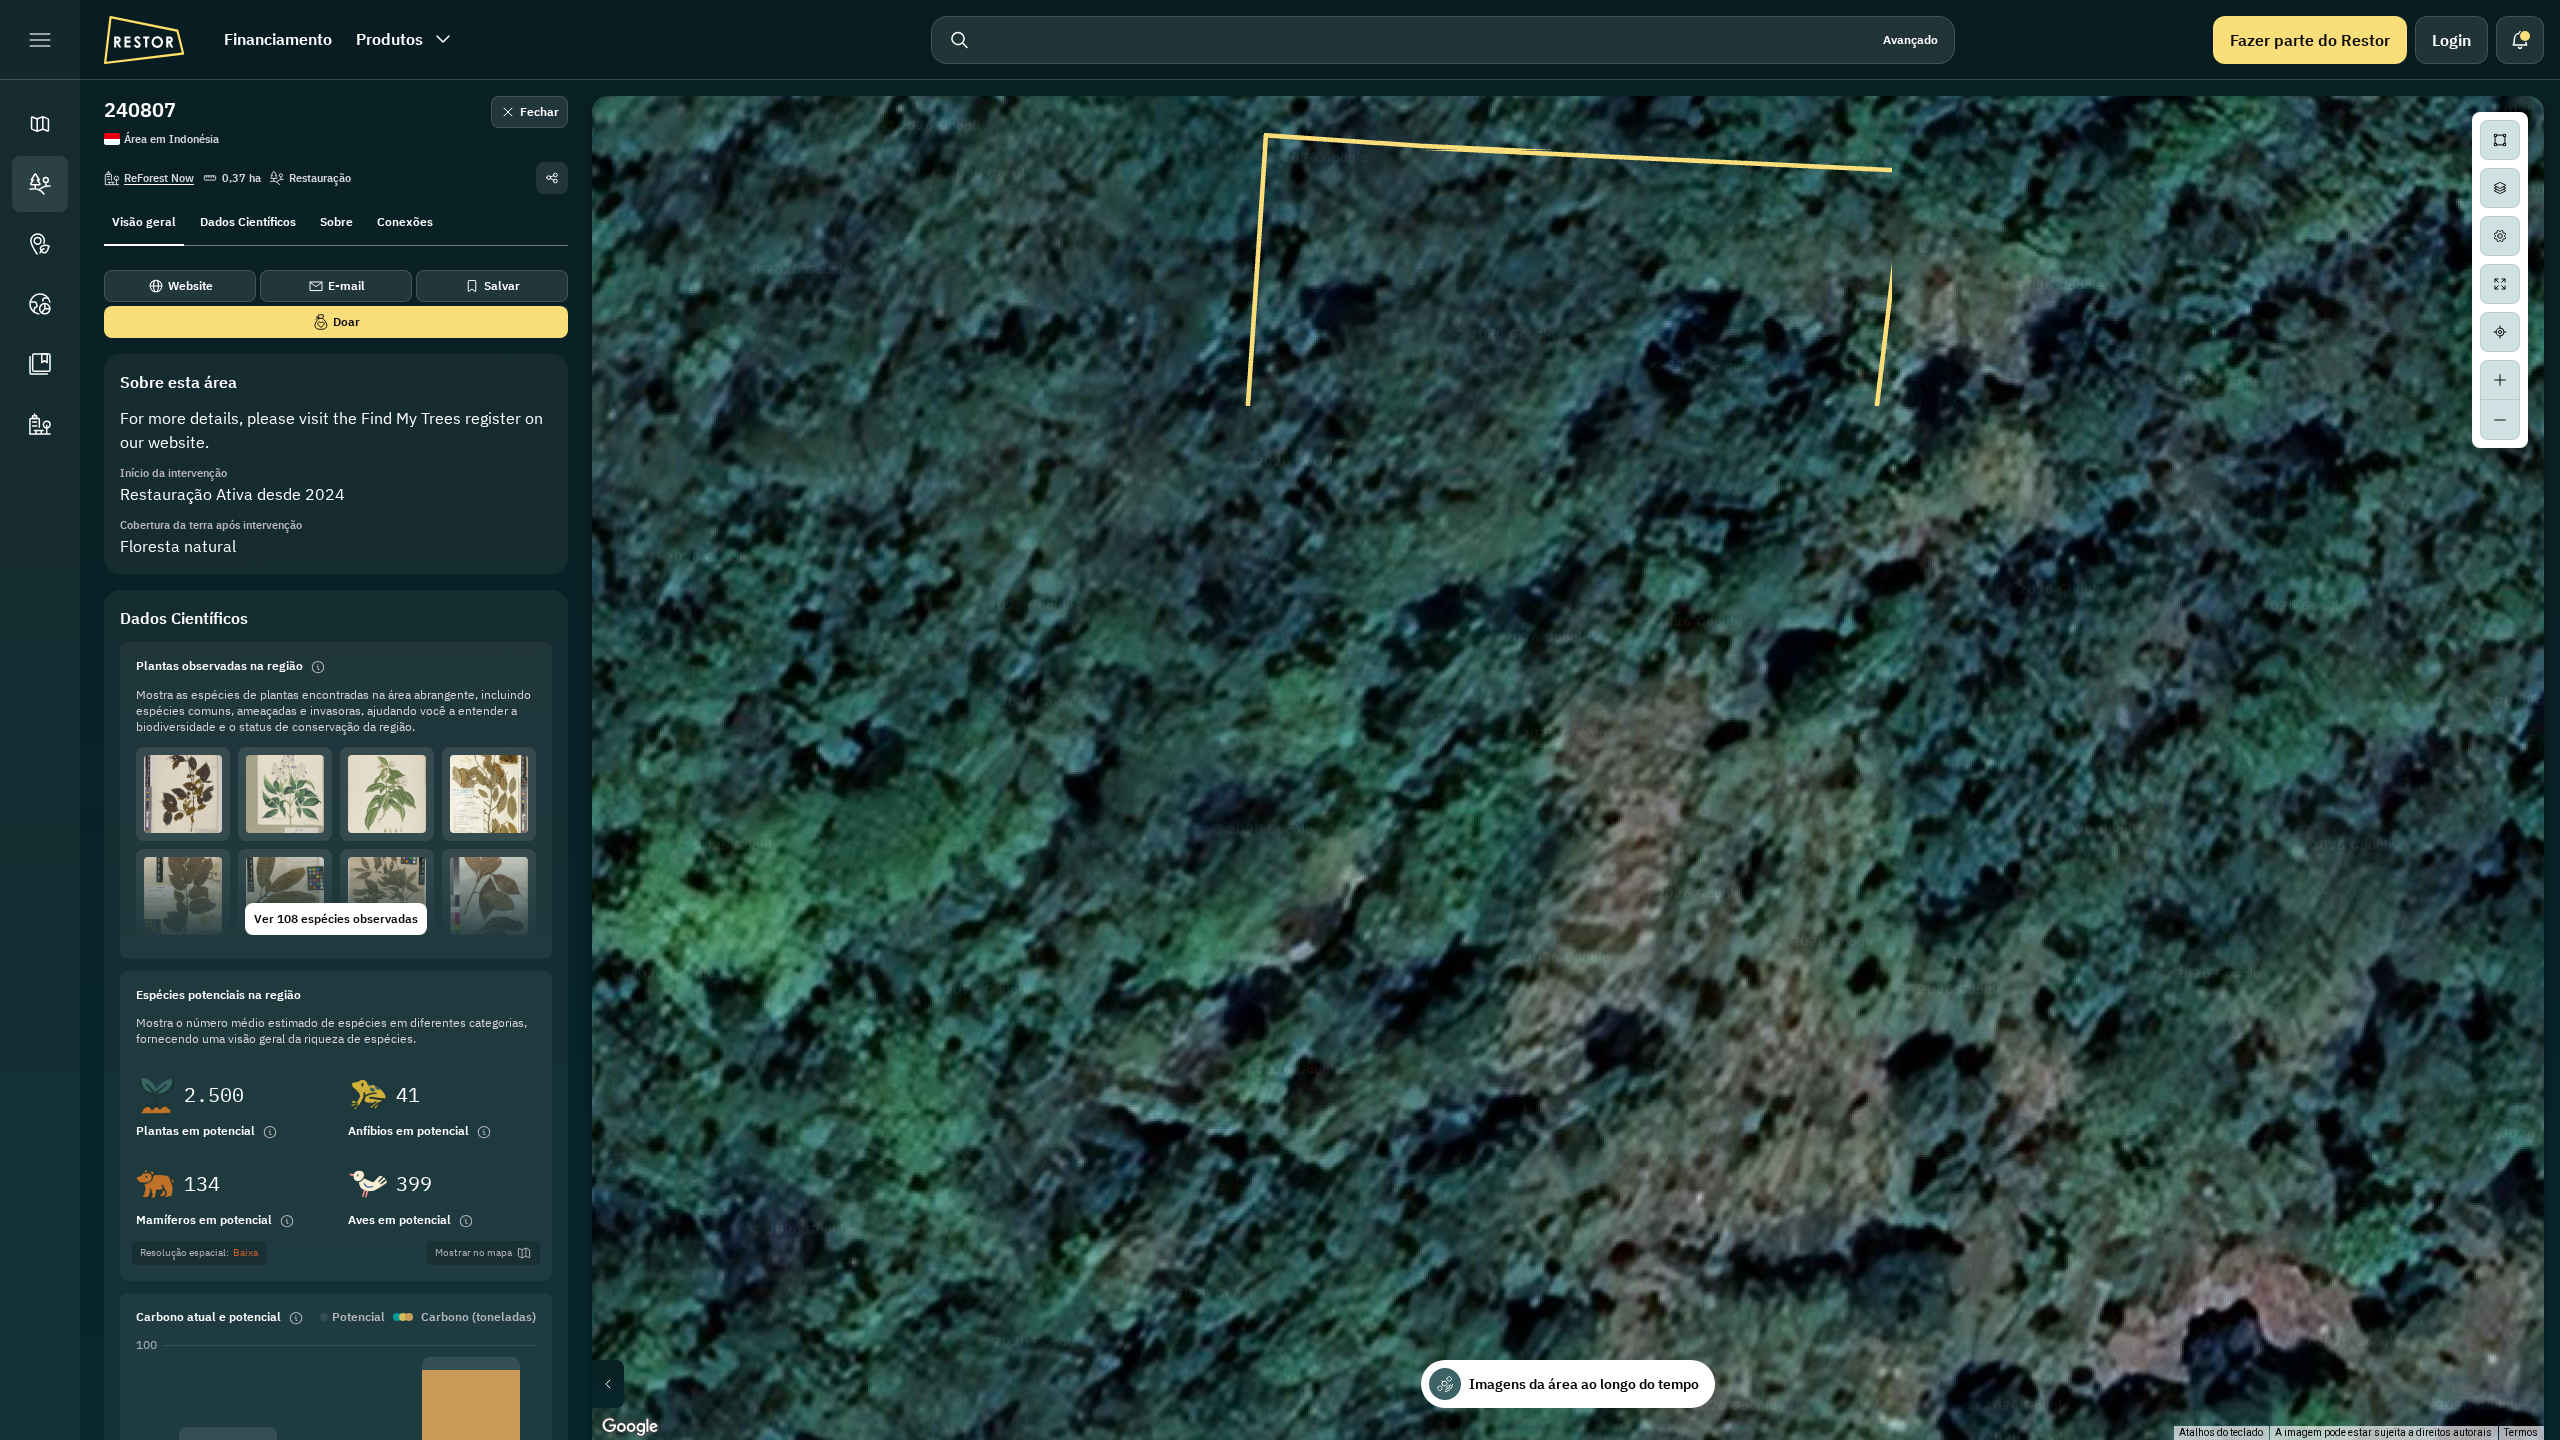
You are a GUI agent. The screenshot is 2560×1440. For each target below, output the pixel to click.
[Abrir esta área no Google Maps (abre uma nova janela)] (630, 1427)
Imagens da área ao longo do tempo (1584, 1384)
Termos (2521, 1432)
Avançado (1910, 39)
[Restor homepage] (144, 40)
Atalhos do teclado (2221, 1432)
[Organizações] (40, 424)
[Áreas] (40, 184)
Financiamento (278, 39)
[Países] (40, 304)
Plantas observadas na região (219, 665)
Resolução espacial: (199, 1252)
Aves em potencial (399, 1219)
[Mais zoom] (2500, 380)
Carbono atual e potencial (208, 1316)
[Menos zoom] (2500, 420)
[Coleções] (40, 364)
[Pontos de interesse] (40, 244)
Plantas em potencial (195, 1130)
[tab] (144, 220)
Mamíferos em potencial (204, 1219)
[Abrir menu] (40, 40)
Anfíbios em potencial (408, 1130)
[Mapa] (40, 124)
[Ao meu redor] (2500, 332)
